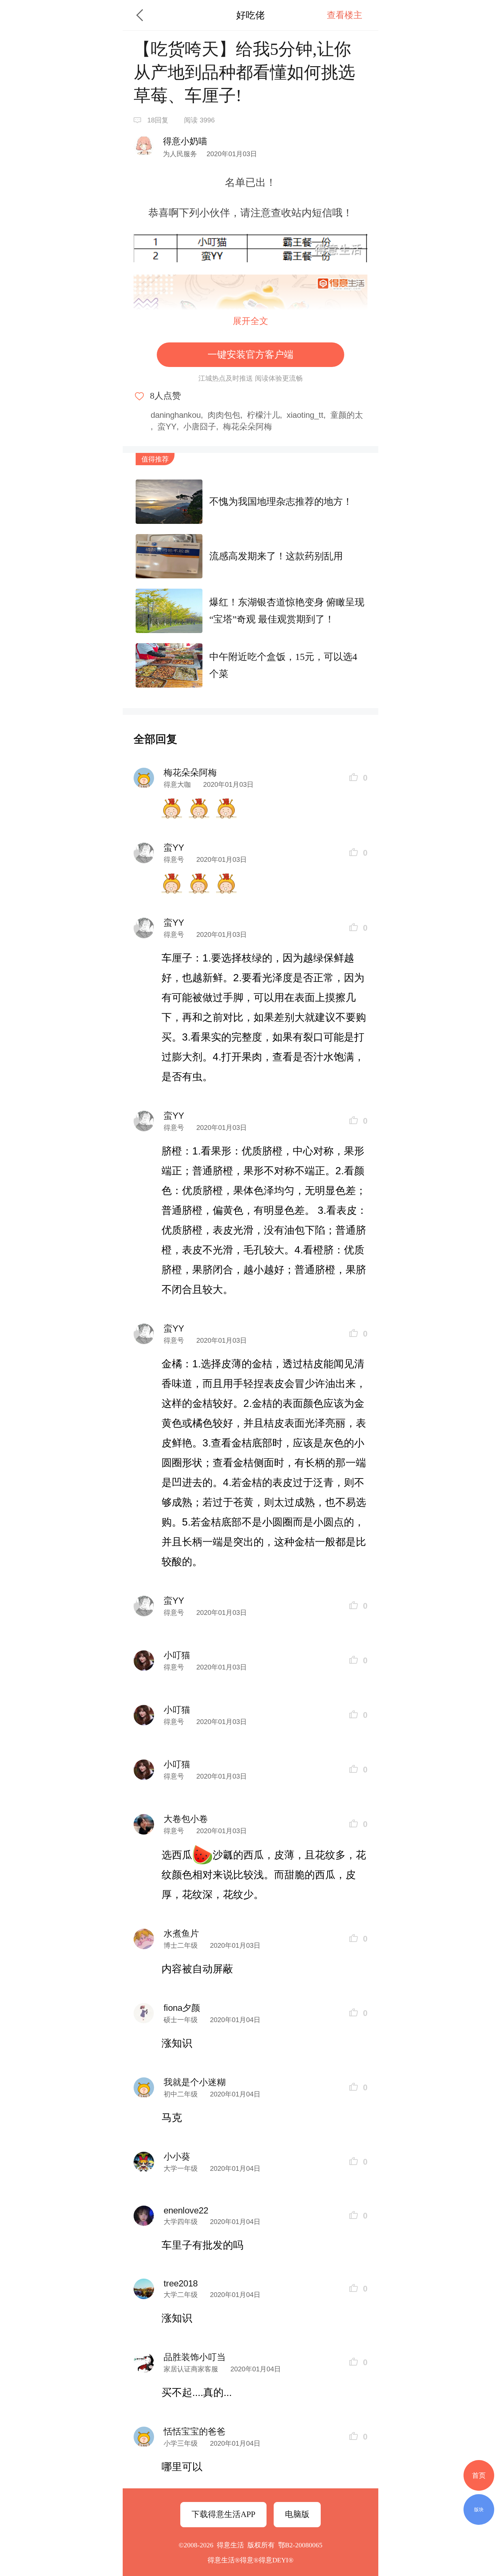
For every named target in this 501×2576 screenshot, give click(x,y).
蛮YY (167, 426)
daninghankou (176, 415)
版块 (479, 2509)
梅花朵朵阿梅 (247, 426)
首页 (479, 2475)
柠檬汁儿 (263, 415)
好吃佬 (250, 15)
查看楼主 (345, 15)
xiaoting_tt (305, 415)
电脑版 (297, 2514)
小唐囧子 (200, 426)
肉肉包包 (224, 415)
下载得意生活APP (223, 2514)
